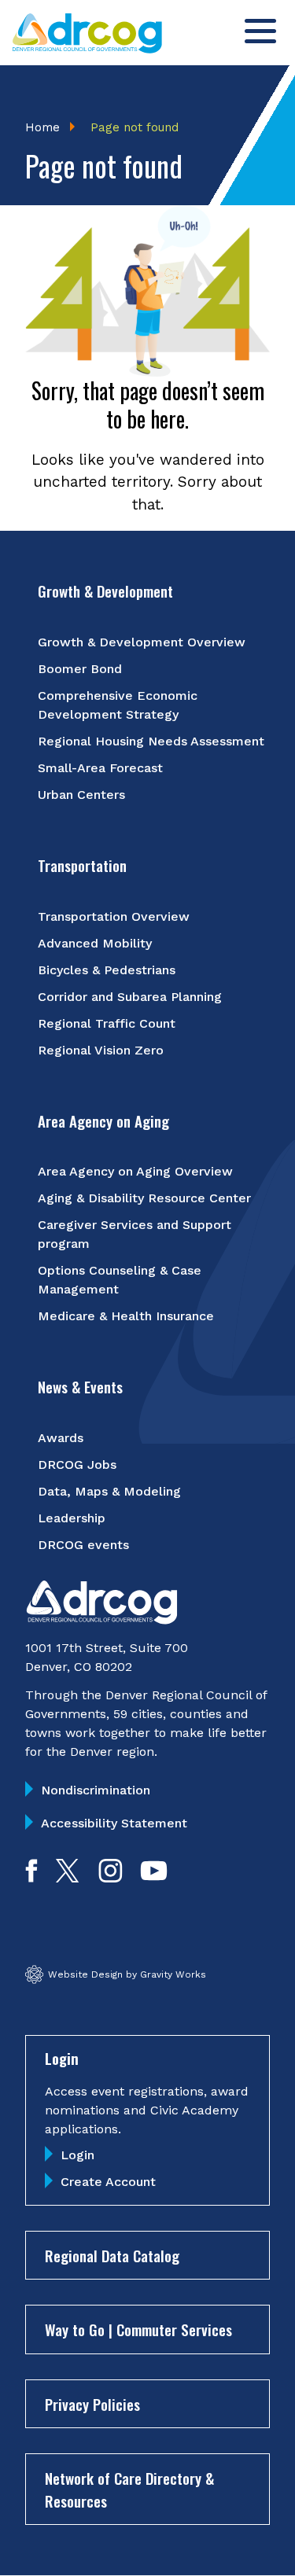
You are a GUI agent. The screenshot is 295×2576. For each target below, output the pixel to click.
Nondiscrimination (96, 1790)
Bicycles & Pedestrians (107, 970)
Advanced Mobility (95, 943)
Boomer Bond (80, 669)
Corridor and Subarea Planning (130, 997)
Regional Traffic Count (107, 1023)
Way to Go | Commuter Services (138, 2329)
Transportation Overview (114, 916)
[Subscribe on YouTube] (154, 1877)
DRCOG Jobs (77, 1465)
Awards (61, 1438)
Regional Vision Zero (101, 1050)
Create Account (108, 2182)
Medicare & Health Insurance (126, 1316)
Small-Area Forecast (100, 768)
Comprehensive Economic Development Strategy (118, 705)
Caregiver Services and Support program (135, 1234)
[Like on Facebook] (31, 1877)
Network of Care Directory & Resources (129, 2489)
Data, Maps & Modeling (109, 1491)
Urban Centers (81, 795)
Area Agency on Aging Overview (135, 1171)
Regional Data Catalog (112, 2255)
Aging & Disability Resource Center (144, 1198)
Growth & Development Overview (142, 642)
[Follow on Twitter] (67, 1877)
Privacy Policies (92, 2404)
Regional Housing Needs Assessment (151, 741)
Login (77, 2155)
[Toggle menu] (260, 31)
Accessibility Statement (114, 1823)
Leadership (72, 1518)
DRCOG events (83, 1545)
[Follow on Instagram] (111, 1877)
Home (42, 127)
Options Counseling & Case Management (120, 1280)
